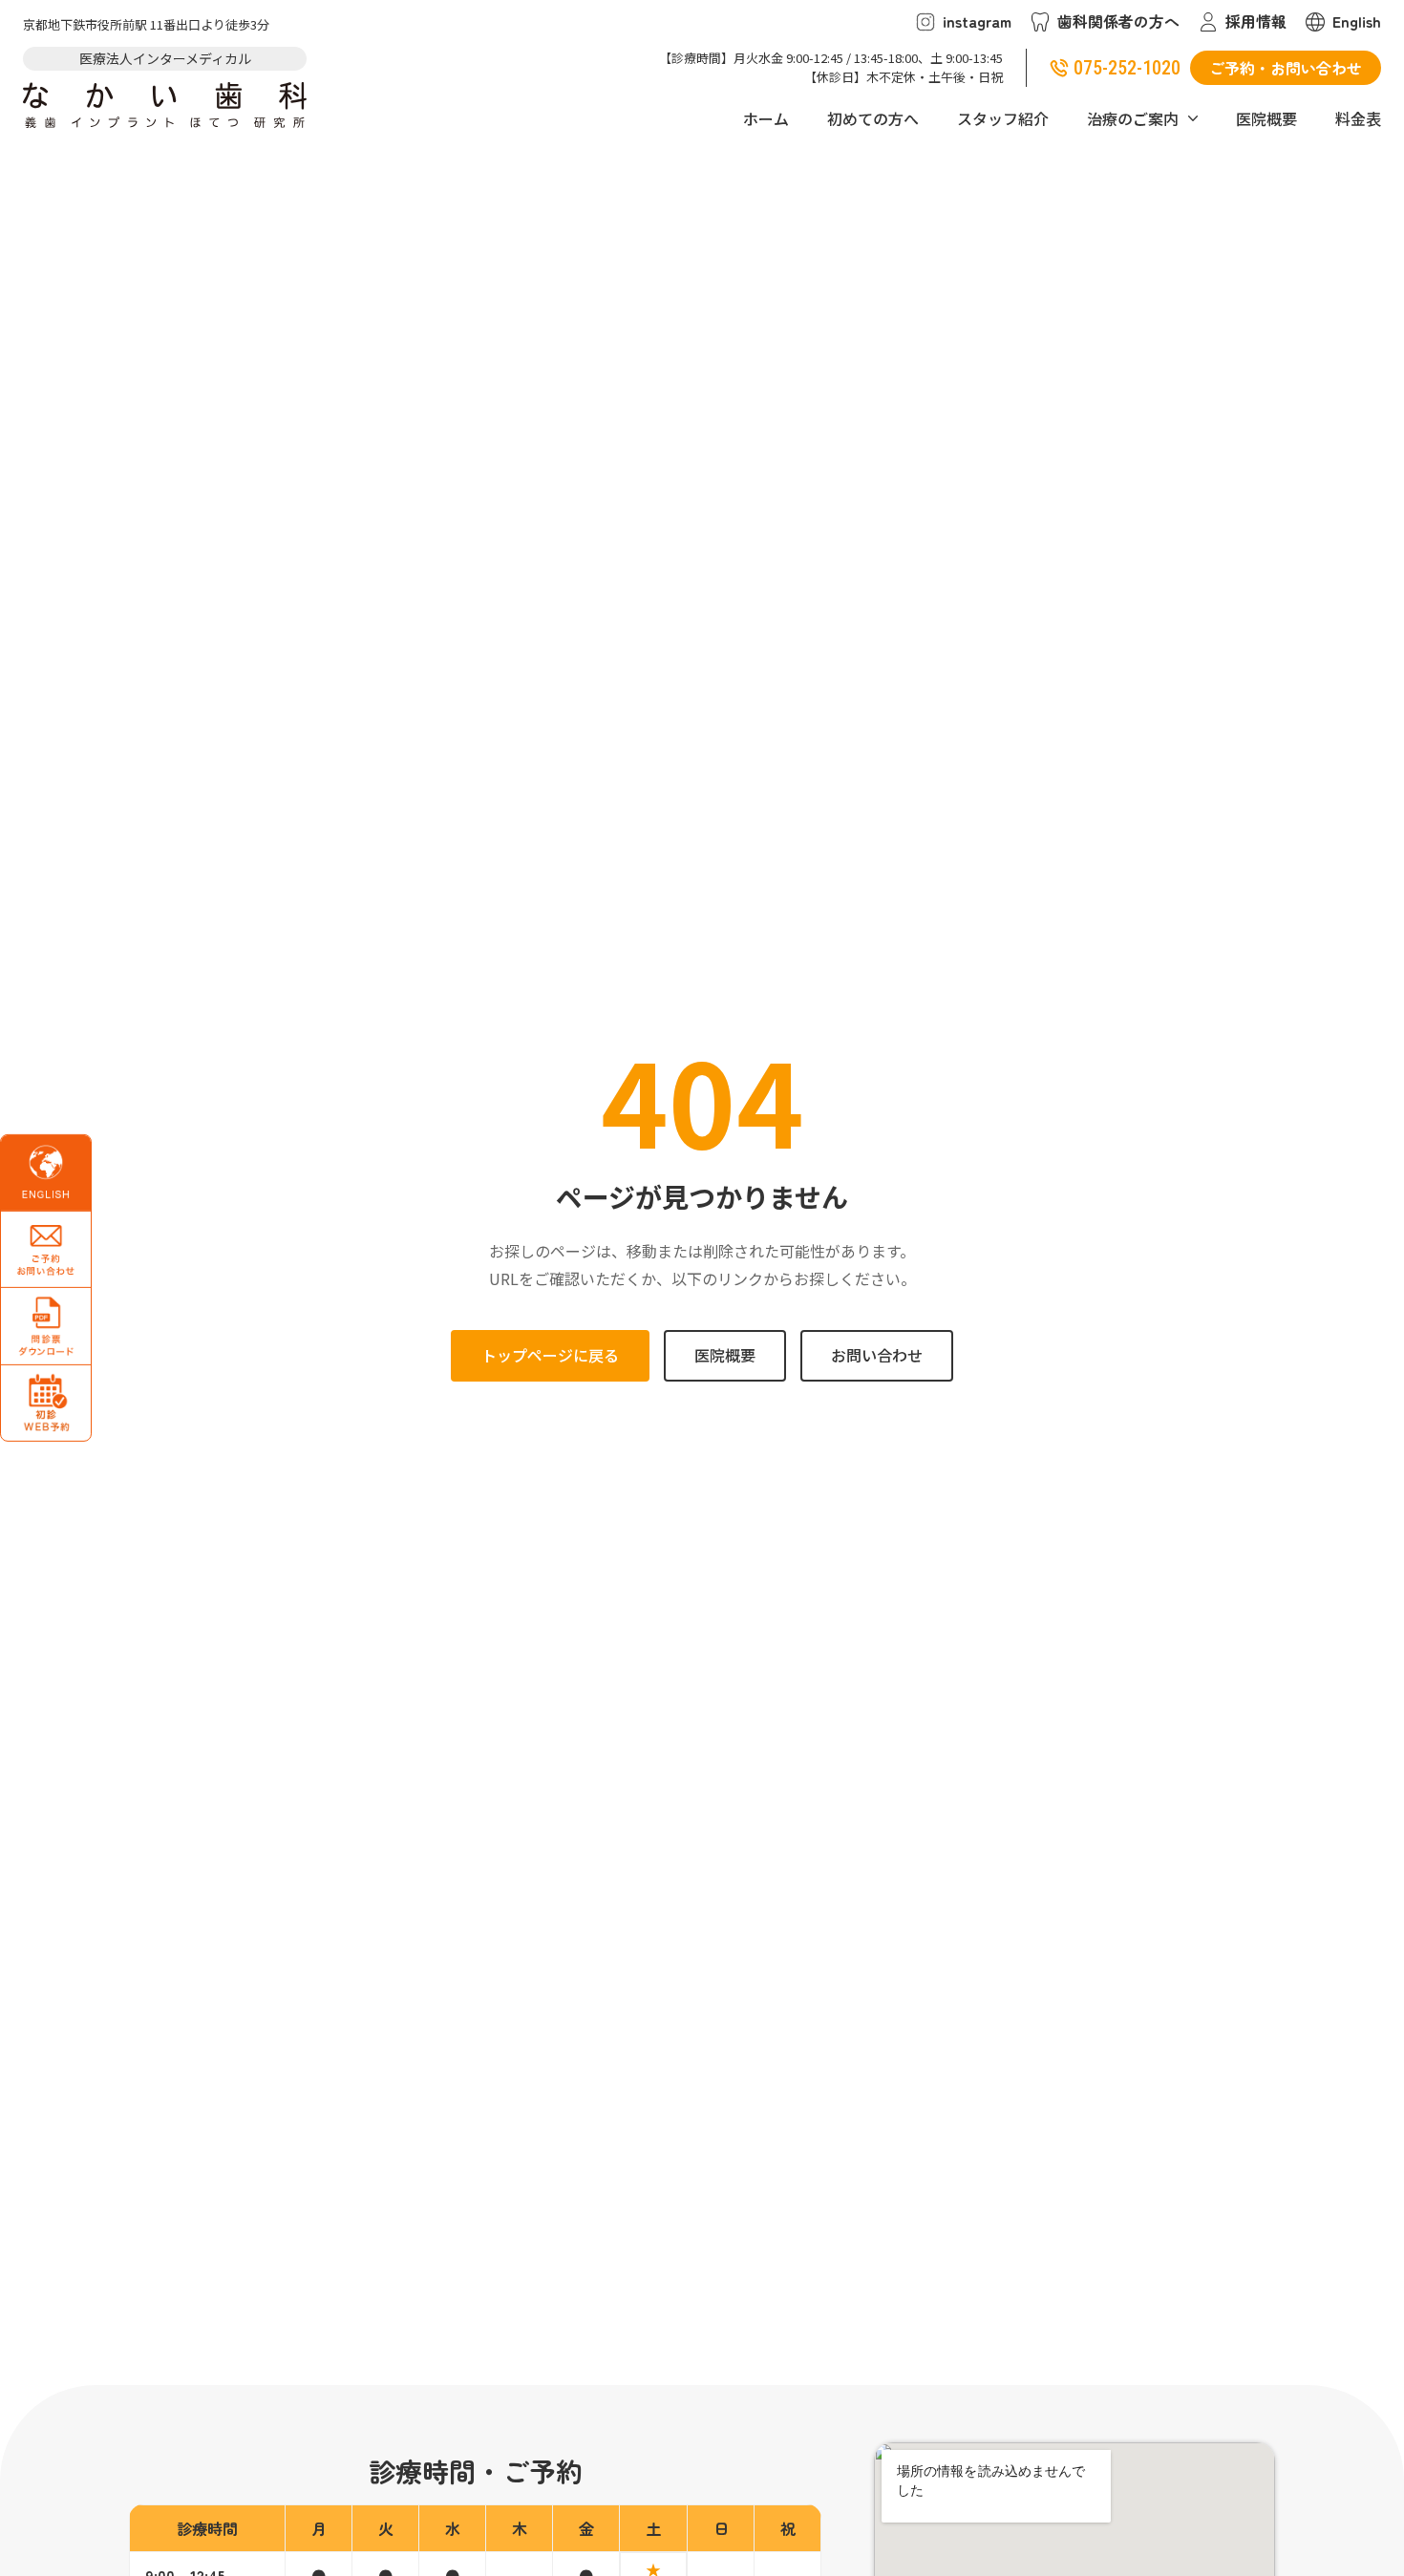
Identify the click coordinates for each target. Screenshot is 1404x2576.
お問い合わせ (877, 1355)
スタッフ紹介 (1003, 118)
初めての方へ (873, 118)
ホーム (766, 118)
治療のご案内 (1133, 118)
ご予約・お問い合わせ (1286, 68)
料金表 (1358, 118)
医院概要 (1266, 118)
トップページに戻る (550, 1355)
